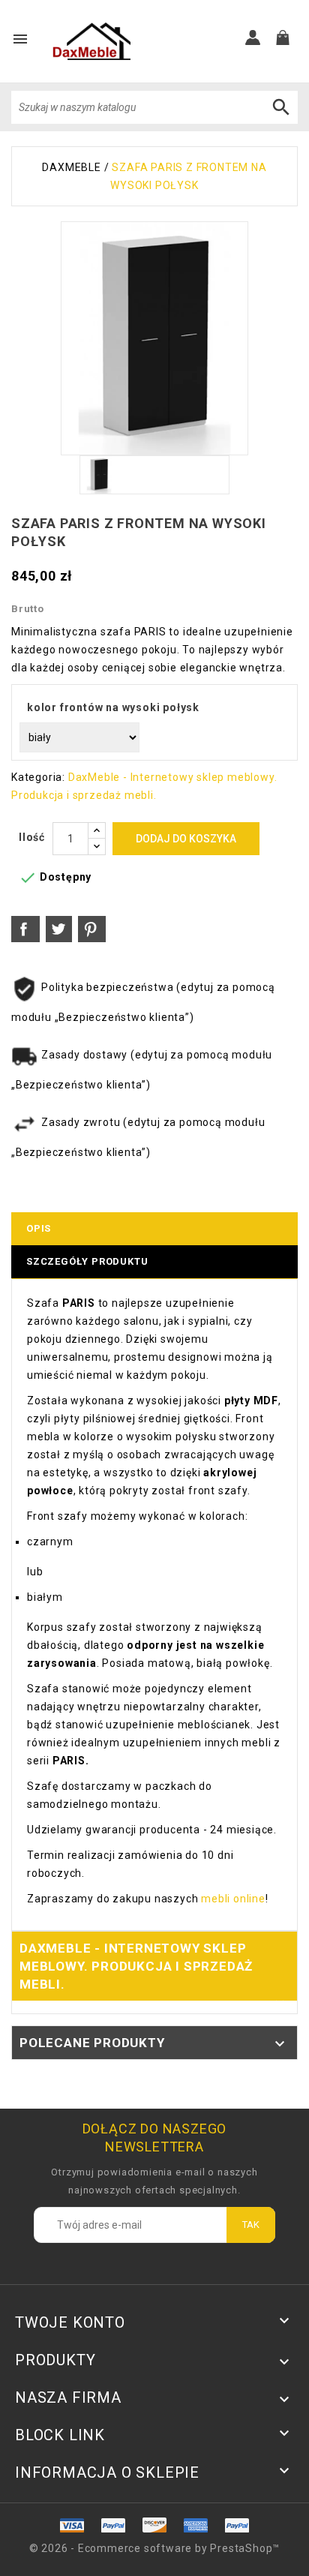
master (155, 2525)
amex (72, 2525)
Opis (39, 1228)
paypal (195, 2525)
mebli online (231, 1899)
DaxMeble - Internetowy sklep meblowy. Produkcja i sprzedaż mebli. (136, 1966)
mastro (237, 2525)
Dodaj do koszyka (186, 839)
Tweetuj (59, 929)
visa (114, 2525)
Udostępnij (25, 929)
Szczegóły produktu (87, 1261)
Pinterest (92, 929)
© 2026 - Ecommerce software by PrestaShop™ (155, 2548)
